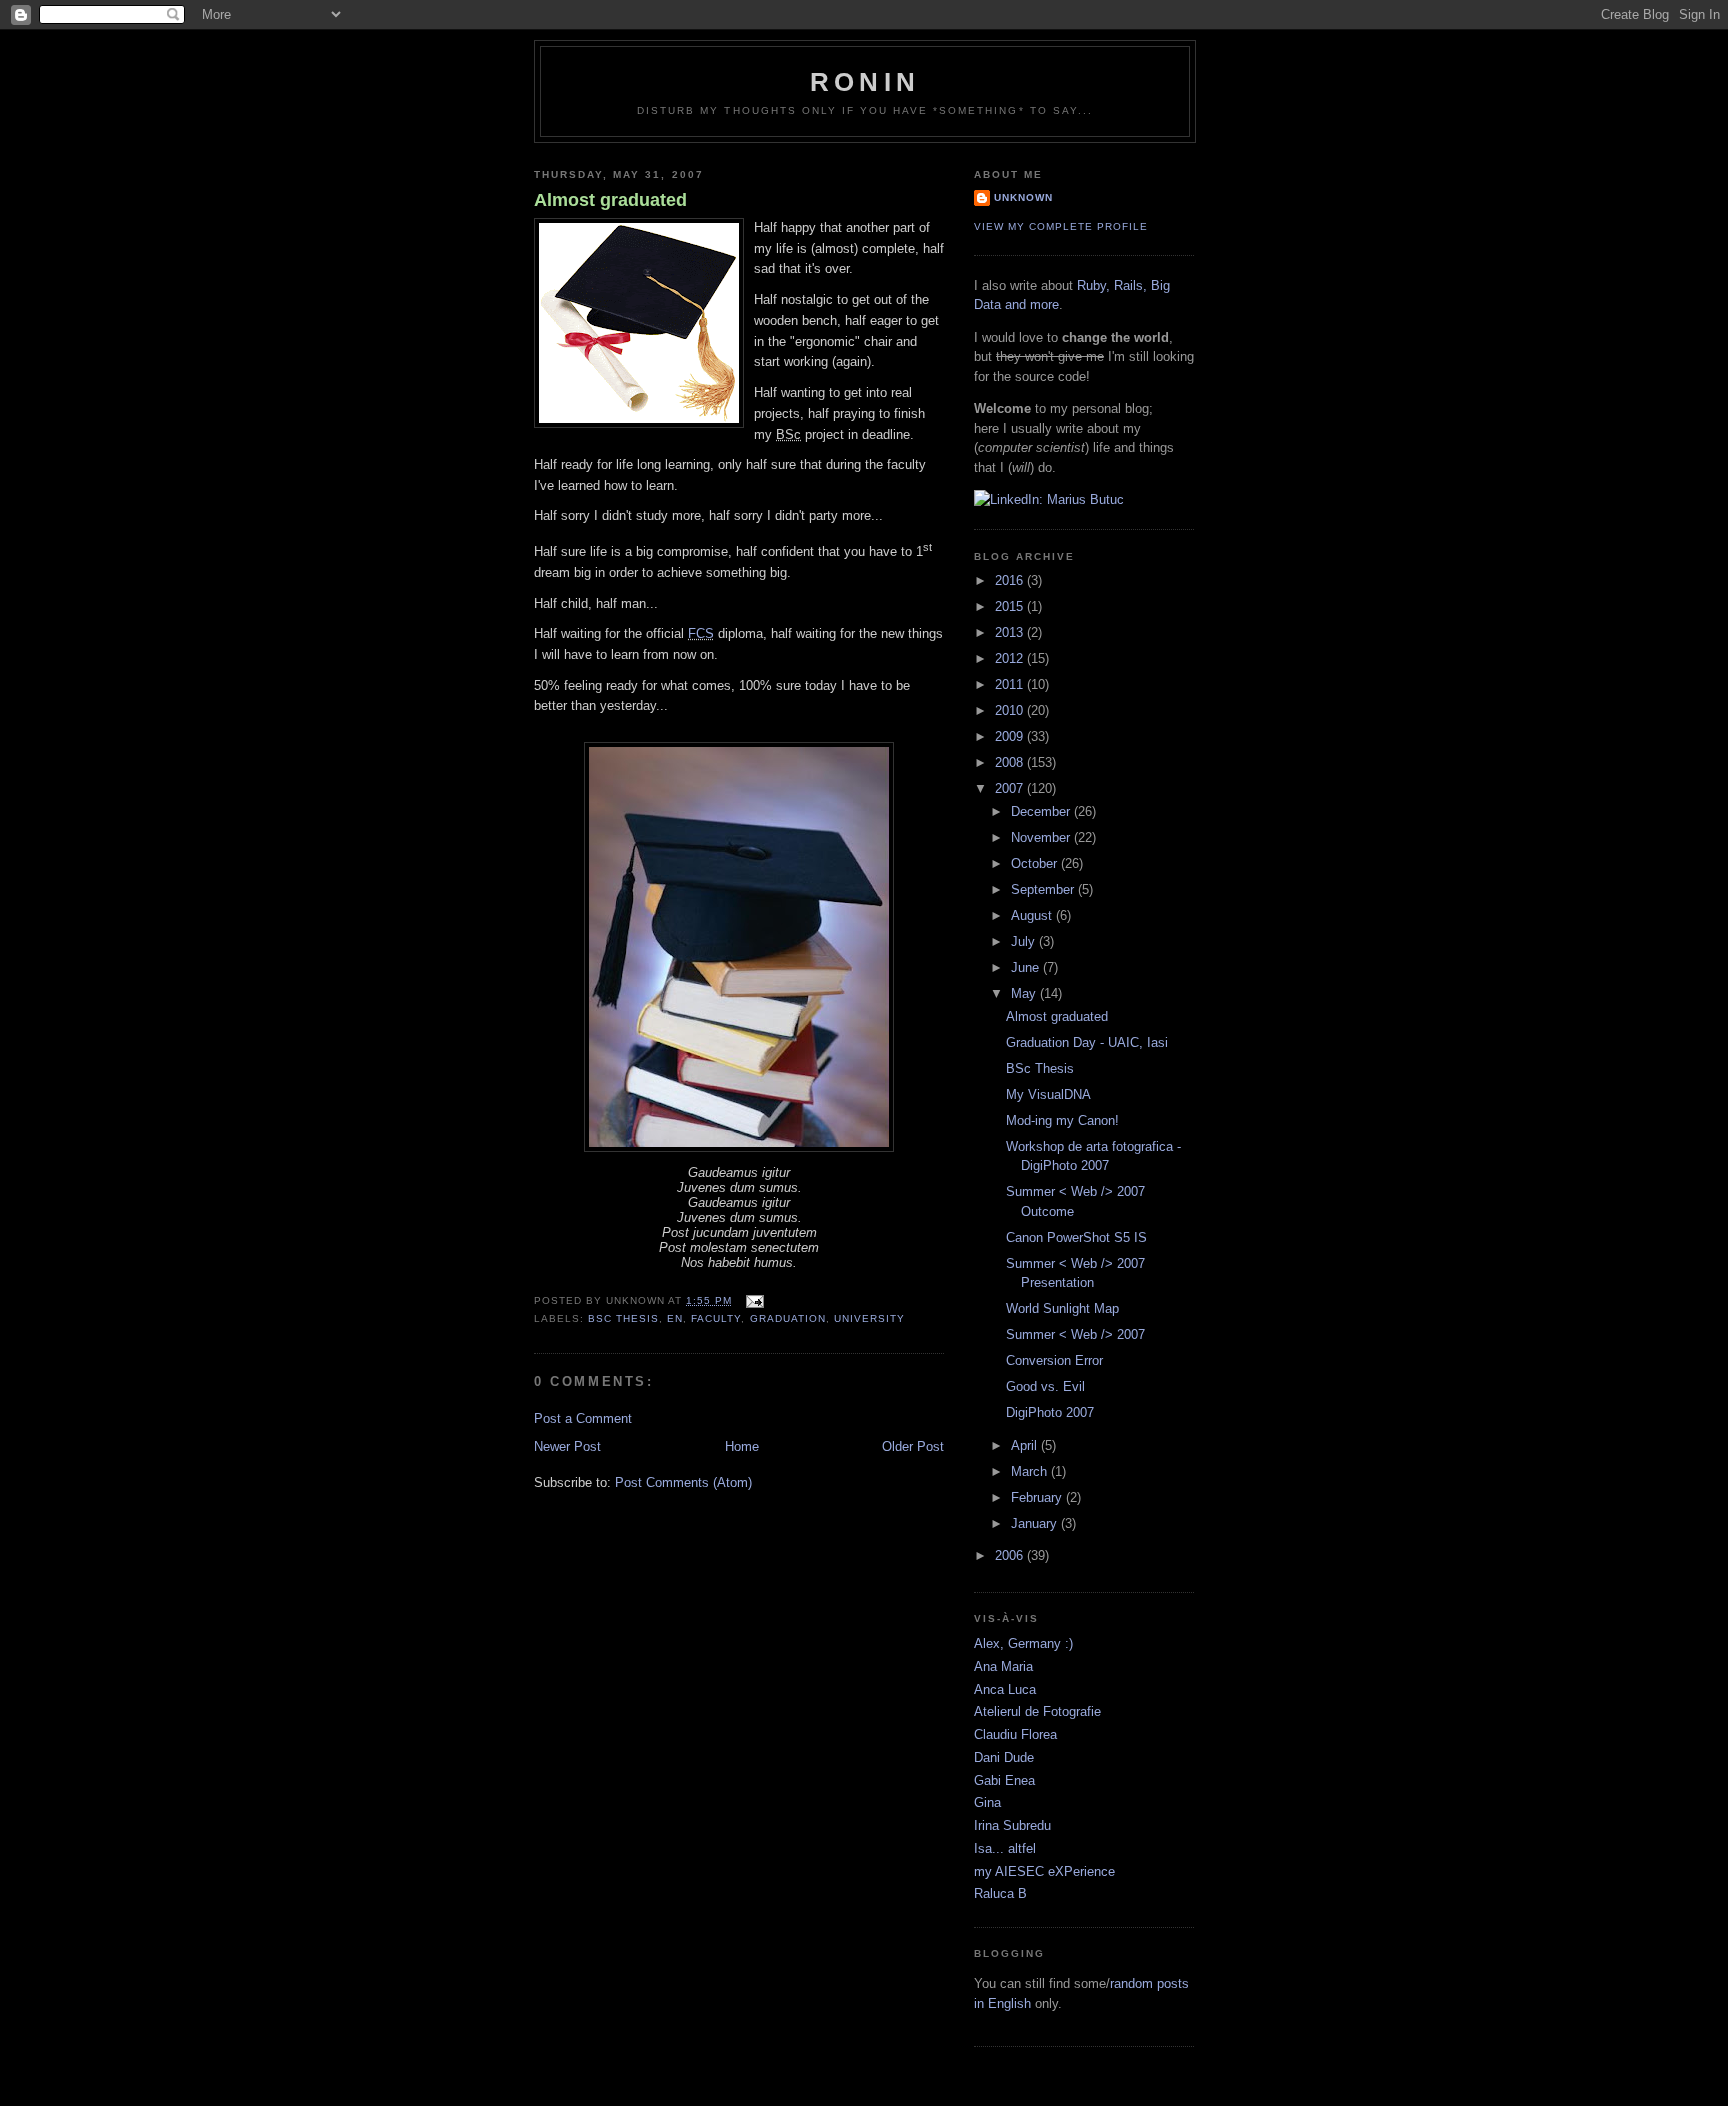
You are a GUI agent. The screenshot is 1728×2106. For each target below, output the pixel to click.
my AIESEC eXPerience (1044, 1871)
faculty (716, 1318)
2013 (1011, 632)
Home (742, 1446)
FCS (701, 633)
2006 (1011, 1555)
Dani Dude (1004, 1757)
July (1025, 941)
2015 (1011, 606)
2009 (1011, 736)
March (1031, 1471)
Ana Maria (1003, 1666)
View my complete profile (1061, 226)
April (1026, 1445)
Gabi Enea (1004, 1780)
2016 (1011, 580)
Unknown (1023, 197)
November (1042, 837)
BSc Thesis (1040, 1068)
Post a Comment (583, 1418)
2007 (1011, 788)
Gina (987, 1802)
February (1038, 1497)
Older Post (913, 1446)
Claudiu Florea (1015, 1734)
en (675, 1318)
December (1042, 811)
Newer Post (567, 1446)
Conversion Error (1054, 1360)
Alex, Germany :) (1023, 1643)
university (869, 1318)
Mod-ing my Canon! (1062, 1120)
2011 (1011, 684)
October (1036, 863)
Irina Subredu (1012, 1825)
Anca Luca (1005, 1689)
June (1027, 967)
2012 (1011, 658)
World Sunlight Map (1062, 1308)
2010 (1011, 710)
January (1036, 1523)
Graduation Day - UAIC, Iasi (1087, 1042)
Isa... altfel (1005, 1848)
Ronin (865, 82)
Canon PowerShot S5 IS (1076, 1237)
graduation (788, 1318)
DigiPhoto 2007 (1050, 1412)
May (1025, 993)
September (1044, 889)
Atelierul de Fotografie (1037, 1711)
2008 (1011, 762)
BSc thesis (623, 1318)
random (1131, 1983)
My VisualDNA (1048, 1094)
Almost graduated (610, 200)
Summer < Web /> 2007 (1075, 1334)
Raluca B (1000, 1893)
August (1033, 915)
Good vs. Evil (1045, 1386)
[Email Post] (751, 1300)
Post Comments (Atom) (683, 1482)
